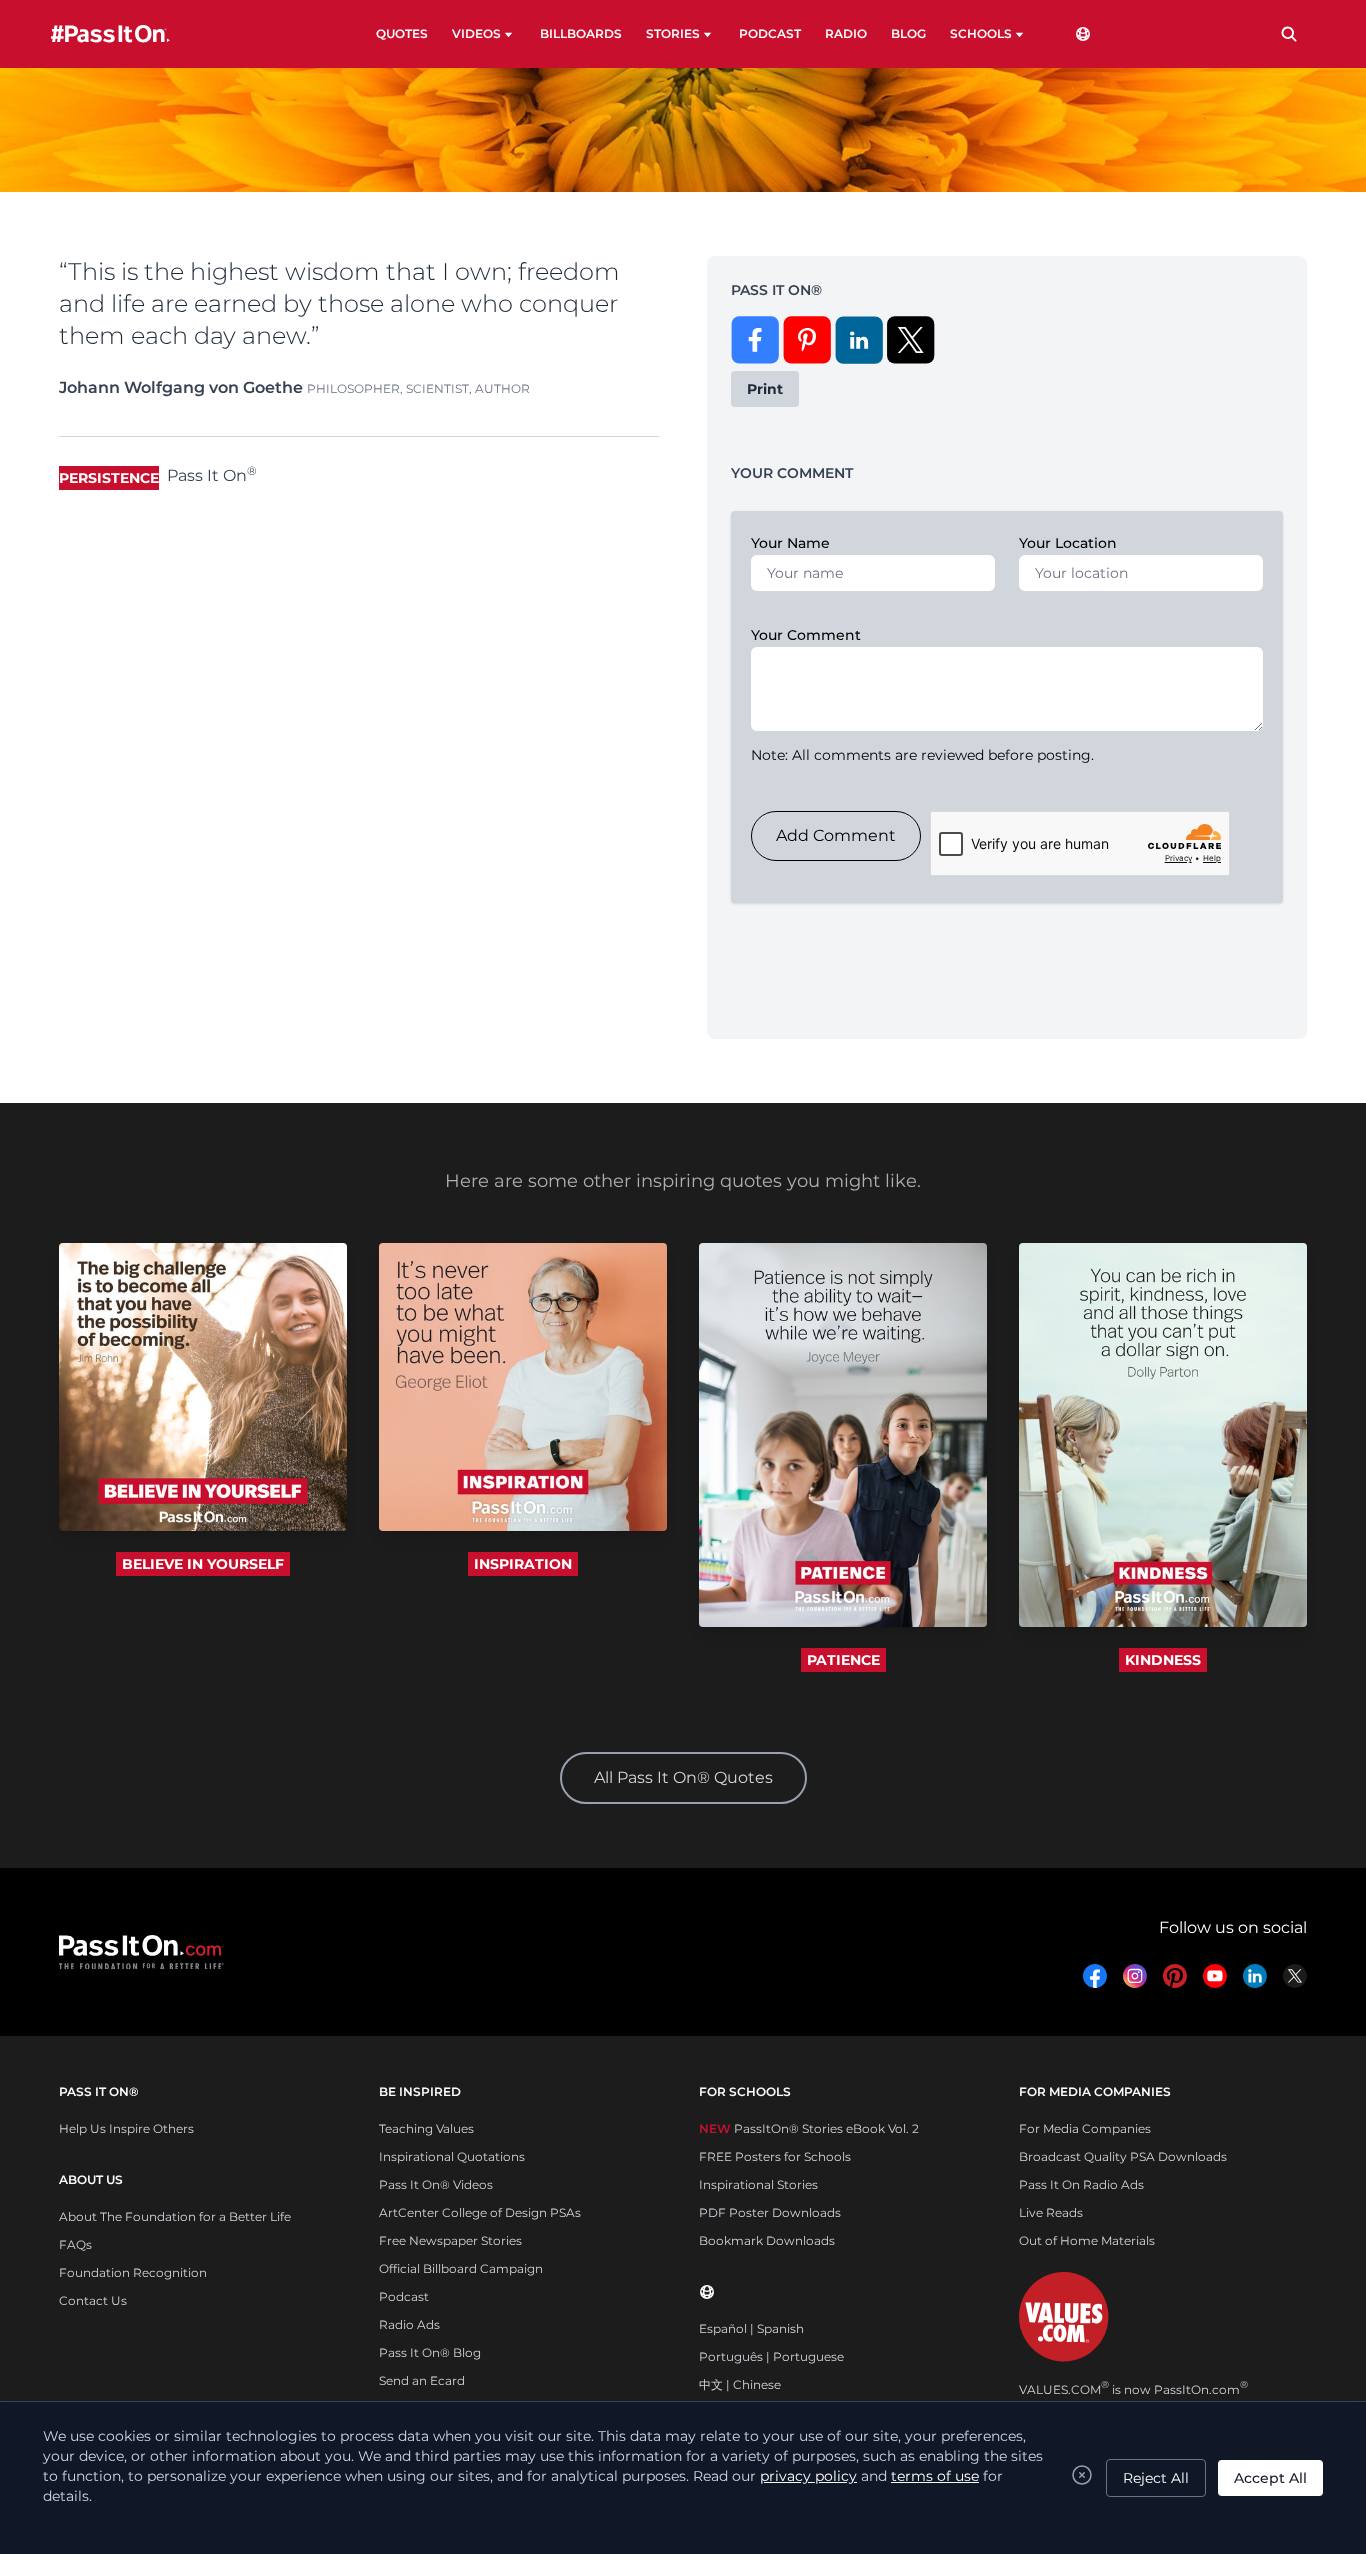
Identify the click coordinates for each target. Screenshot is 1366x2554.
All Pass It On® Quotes (683, 1777)
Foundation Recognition (133, 2272)
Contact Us (93, 2300)
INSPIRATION (523, 1564)
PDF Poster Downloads (770, 2212)
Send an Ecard (422, 2380)
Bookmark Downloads (767, 2240)
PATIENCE (843, 1660)
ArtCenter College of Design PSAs (480, 2212)
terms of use (935, 2476)
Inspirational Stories (758, 2184)
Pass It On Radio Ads (1081, 2184)
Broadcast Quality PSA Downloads (1123, 2156)
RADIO (846, 33)
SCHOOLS (981, 33)
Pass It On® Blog (430, 2352)
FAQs (75, 2244)
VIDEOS (476, 33)
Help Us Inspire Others (126, 2128)
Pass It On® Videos (436, 2184)
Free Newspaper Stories (450, 2240)
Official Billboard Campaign (461, 2268)
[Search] (1289, 34)
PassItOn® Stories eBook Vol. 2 (809, 2128)
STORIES (673, 33)
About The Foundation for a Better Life (175, 2216)
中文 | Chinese (740, 2384)
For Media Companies (1085, 2128)
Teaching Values (426, 2128)
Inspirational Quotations (452, 2156)
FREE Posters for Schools (775, 2156)
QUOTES (402, 33)
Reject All (1156, 2478)
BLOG (908, 33)
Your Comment (806, 635)
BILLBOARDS (581, 33)
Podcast (404, 2296)
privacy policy (808, 2476)
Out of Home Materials (1087, 2240)
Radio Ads (409, 2324)
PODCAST (770, 33)
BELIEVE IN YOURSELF (203, 1564)
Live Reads (1051, 2212)
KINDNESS (1163, 1660)
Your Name (790, 543)
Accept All (1270, 2478)
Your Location (1068, 543)
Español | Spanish (751, 2328)
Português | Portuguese (771, 2356)
